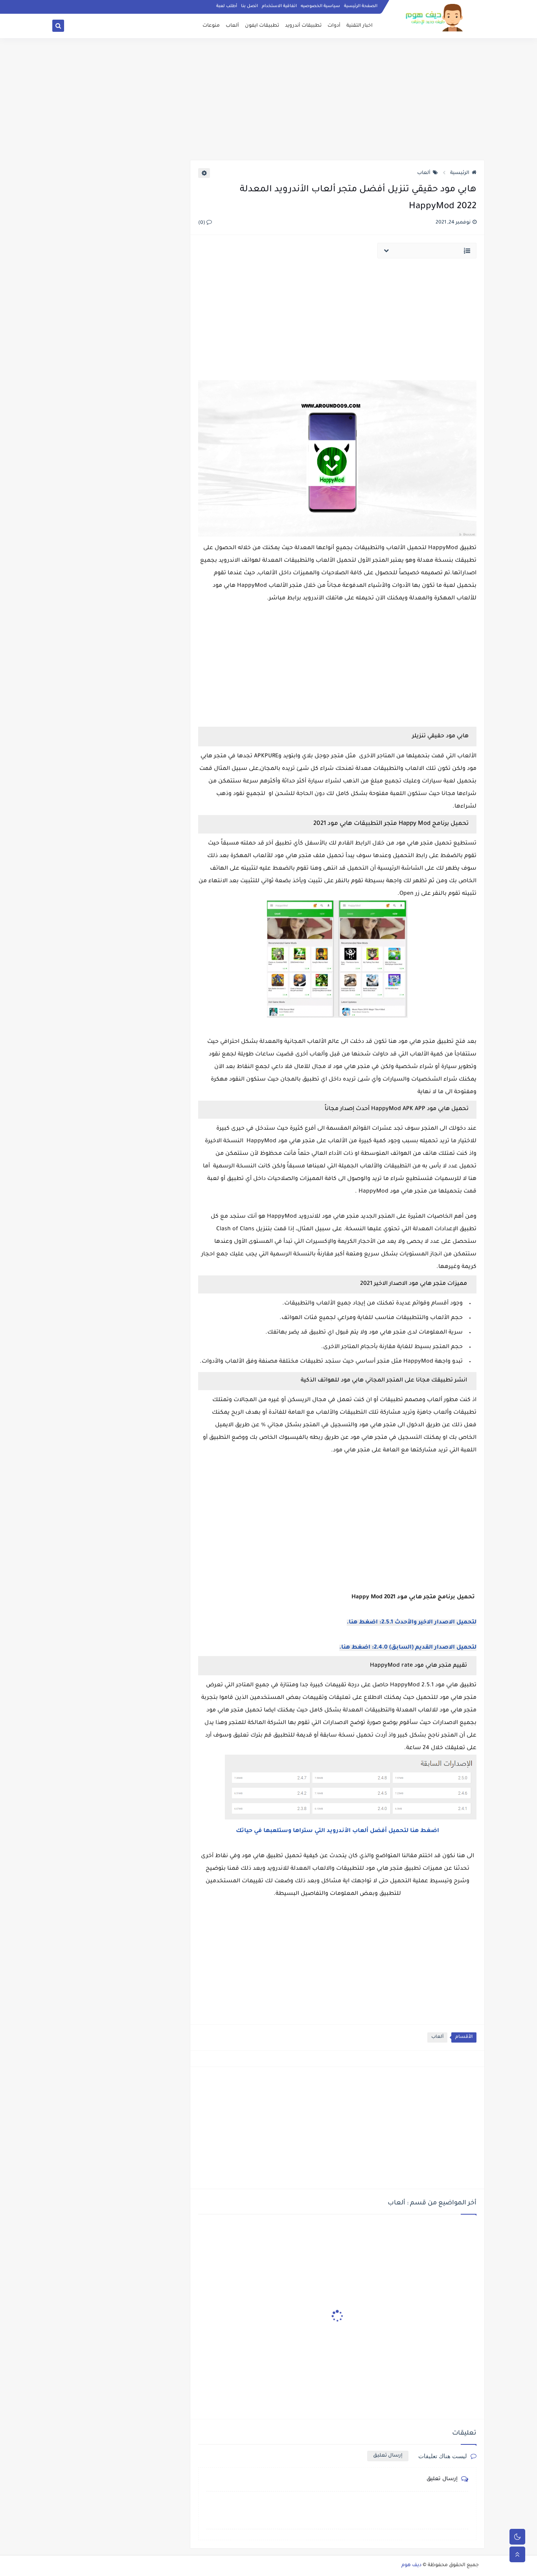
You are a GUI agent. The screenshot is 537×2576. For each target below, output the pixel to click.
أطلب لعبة (227, 6)
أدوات (334, 26)
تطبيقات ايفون (262, 26)
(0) (202, 223)
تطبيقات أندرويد (303, 26)
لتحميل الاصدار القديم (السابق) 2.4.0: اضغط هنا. (408, 1648)
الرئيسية (460, 173)
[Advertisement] (268, 99)
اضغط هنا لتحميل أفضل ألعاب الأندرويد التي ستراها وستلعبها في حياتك (337, 1831)
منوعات (211, 26)
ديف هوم (411, 2565)
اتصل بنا (249, 6)
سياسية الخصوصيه (320, 6)
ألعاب (232, 26)
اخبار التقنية (360, 26)
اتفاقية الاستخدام (279, 6)
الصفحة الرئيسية (361, 6)
